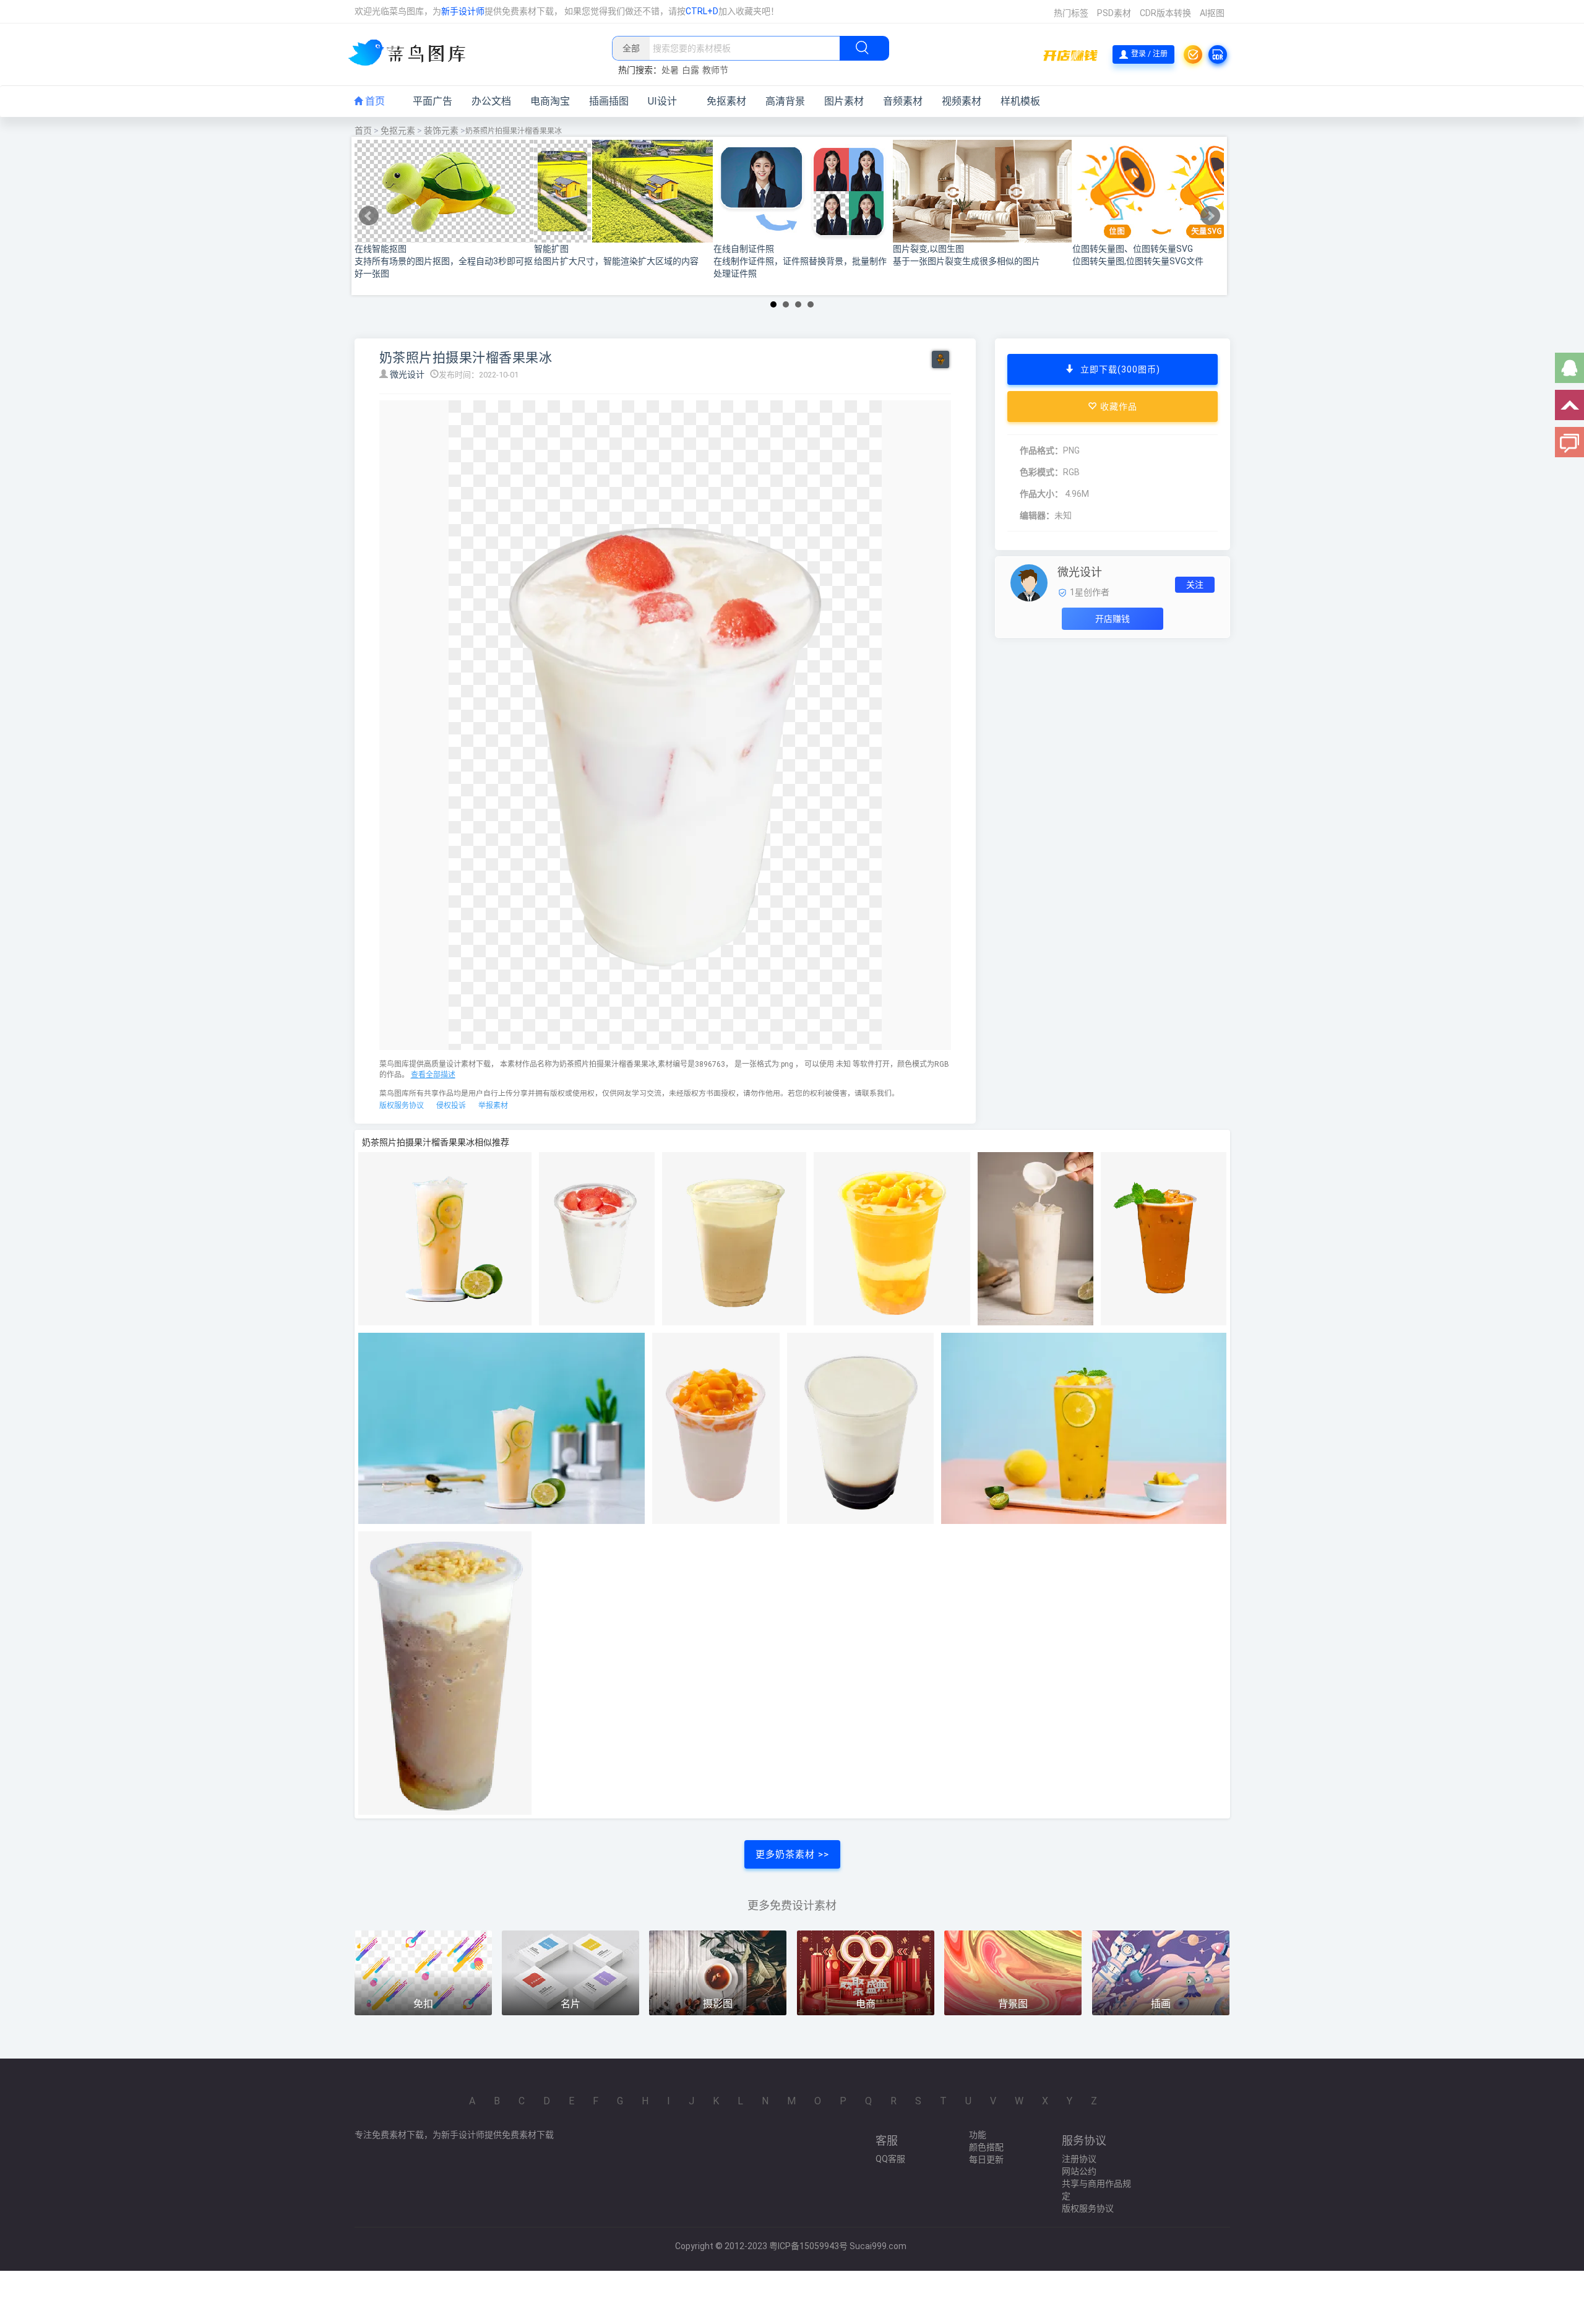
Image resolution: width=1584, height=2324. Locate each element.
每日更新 (986, 2159)
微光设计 (408, 374)
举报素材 (493, 1106)
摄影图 (718, 2004)
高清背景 (785, 101)
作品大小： (1041, 494)
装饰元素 (441, 131)
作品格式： (1041, 450)
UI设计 (662, 101)
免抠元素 (398, 131)
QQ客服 (890, 2159)
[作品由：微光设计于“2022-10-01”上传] (1029, 582)
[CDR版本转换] (1218, 54)
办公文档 (491, 101)
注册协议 (1079, 2159)
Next (1210, 216)
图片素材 (844, 101)
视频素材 (962, 101)
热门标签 (1071, 13)
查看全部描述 (433, 1075)
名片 (570, 2004)
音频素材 (903, 101)
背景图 (1013, 2004)
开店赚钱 (1113, 619)
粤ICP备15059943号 (808, 2246)
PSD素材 (1114, 13)
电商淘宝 (550, 101)
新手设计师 (463, 11)
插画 (1161, 2004)
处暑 (670, 70)
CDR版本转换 (1165, 13)
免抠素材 (726, 101)
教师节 (715, 70)
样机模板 (1020, 101)
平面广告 (433, 101)
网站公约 (1079, 2171)
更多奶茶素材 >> (792, 1854)
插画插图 (609, 101)
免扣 (423, 2004)
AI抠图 (1212, 13)
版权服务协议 (402, 1106)
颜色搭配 (986, 2147)
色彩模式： (1041, 472)
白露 (691, 70)
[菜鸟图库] (412, 54)
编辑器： (1037, 515)
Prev (369, 216)
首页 (374, 101)
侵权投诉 (451, 1106)
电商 (866, 2004)
